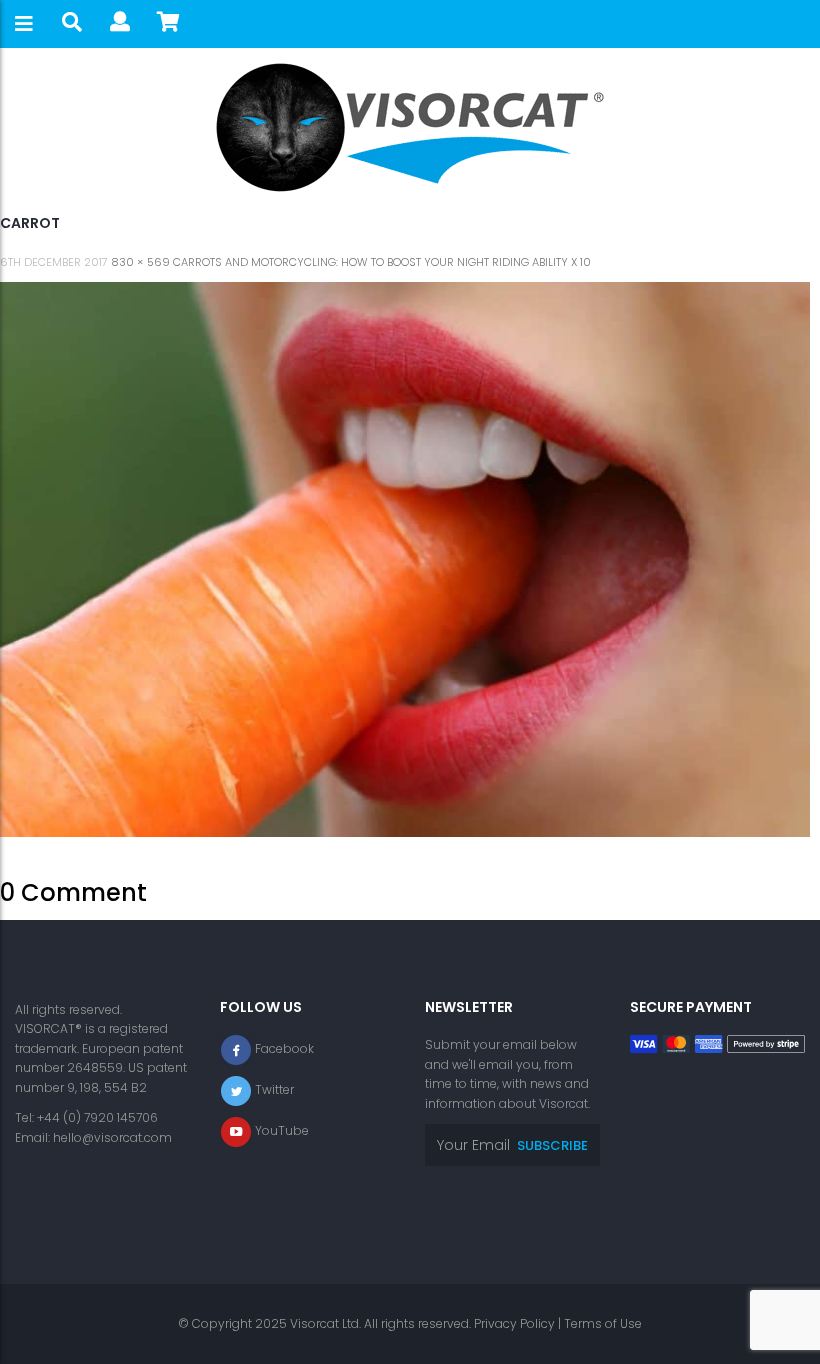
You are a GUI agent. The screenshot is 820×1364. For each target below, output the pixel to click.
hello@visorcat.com (112, 1137)
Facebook (284, 1048)
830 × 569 (140, 262)
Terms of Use (603, 1323)
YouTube (282, 1130)
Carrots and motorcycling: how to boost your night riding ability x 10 (382, 262)
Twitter (274, 1089)
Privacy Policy (514, 1323)
